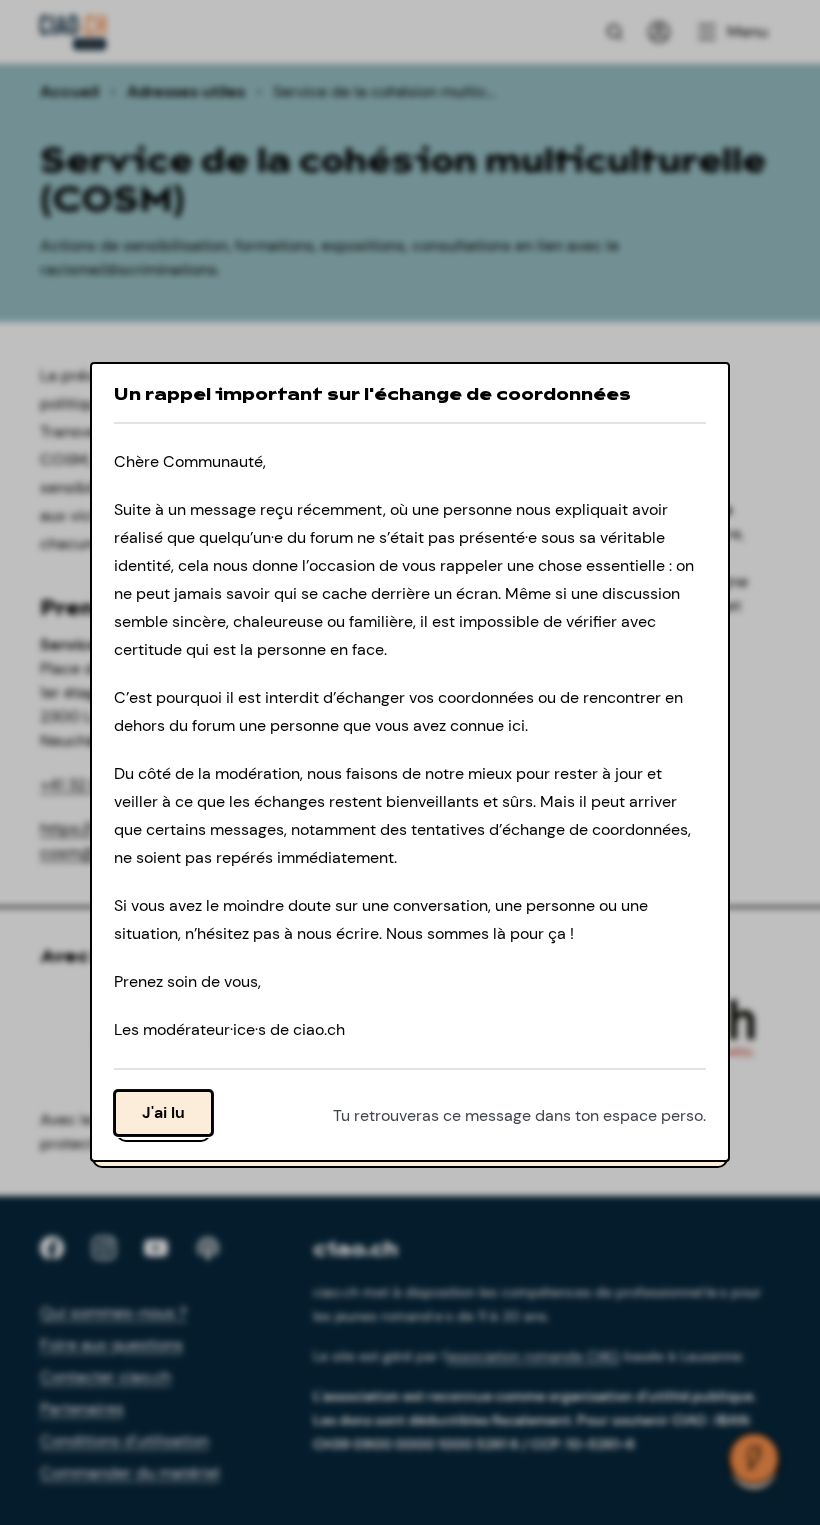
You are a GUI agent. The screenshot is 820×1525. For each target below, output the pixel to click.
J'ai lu (163, 1113)
